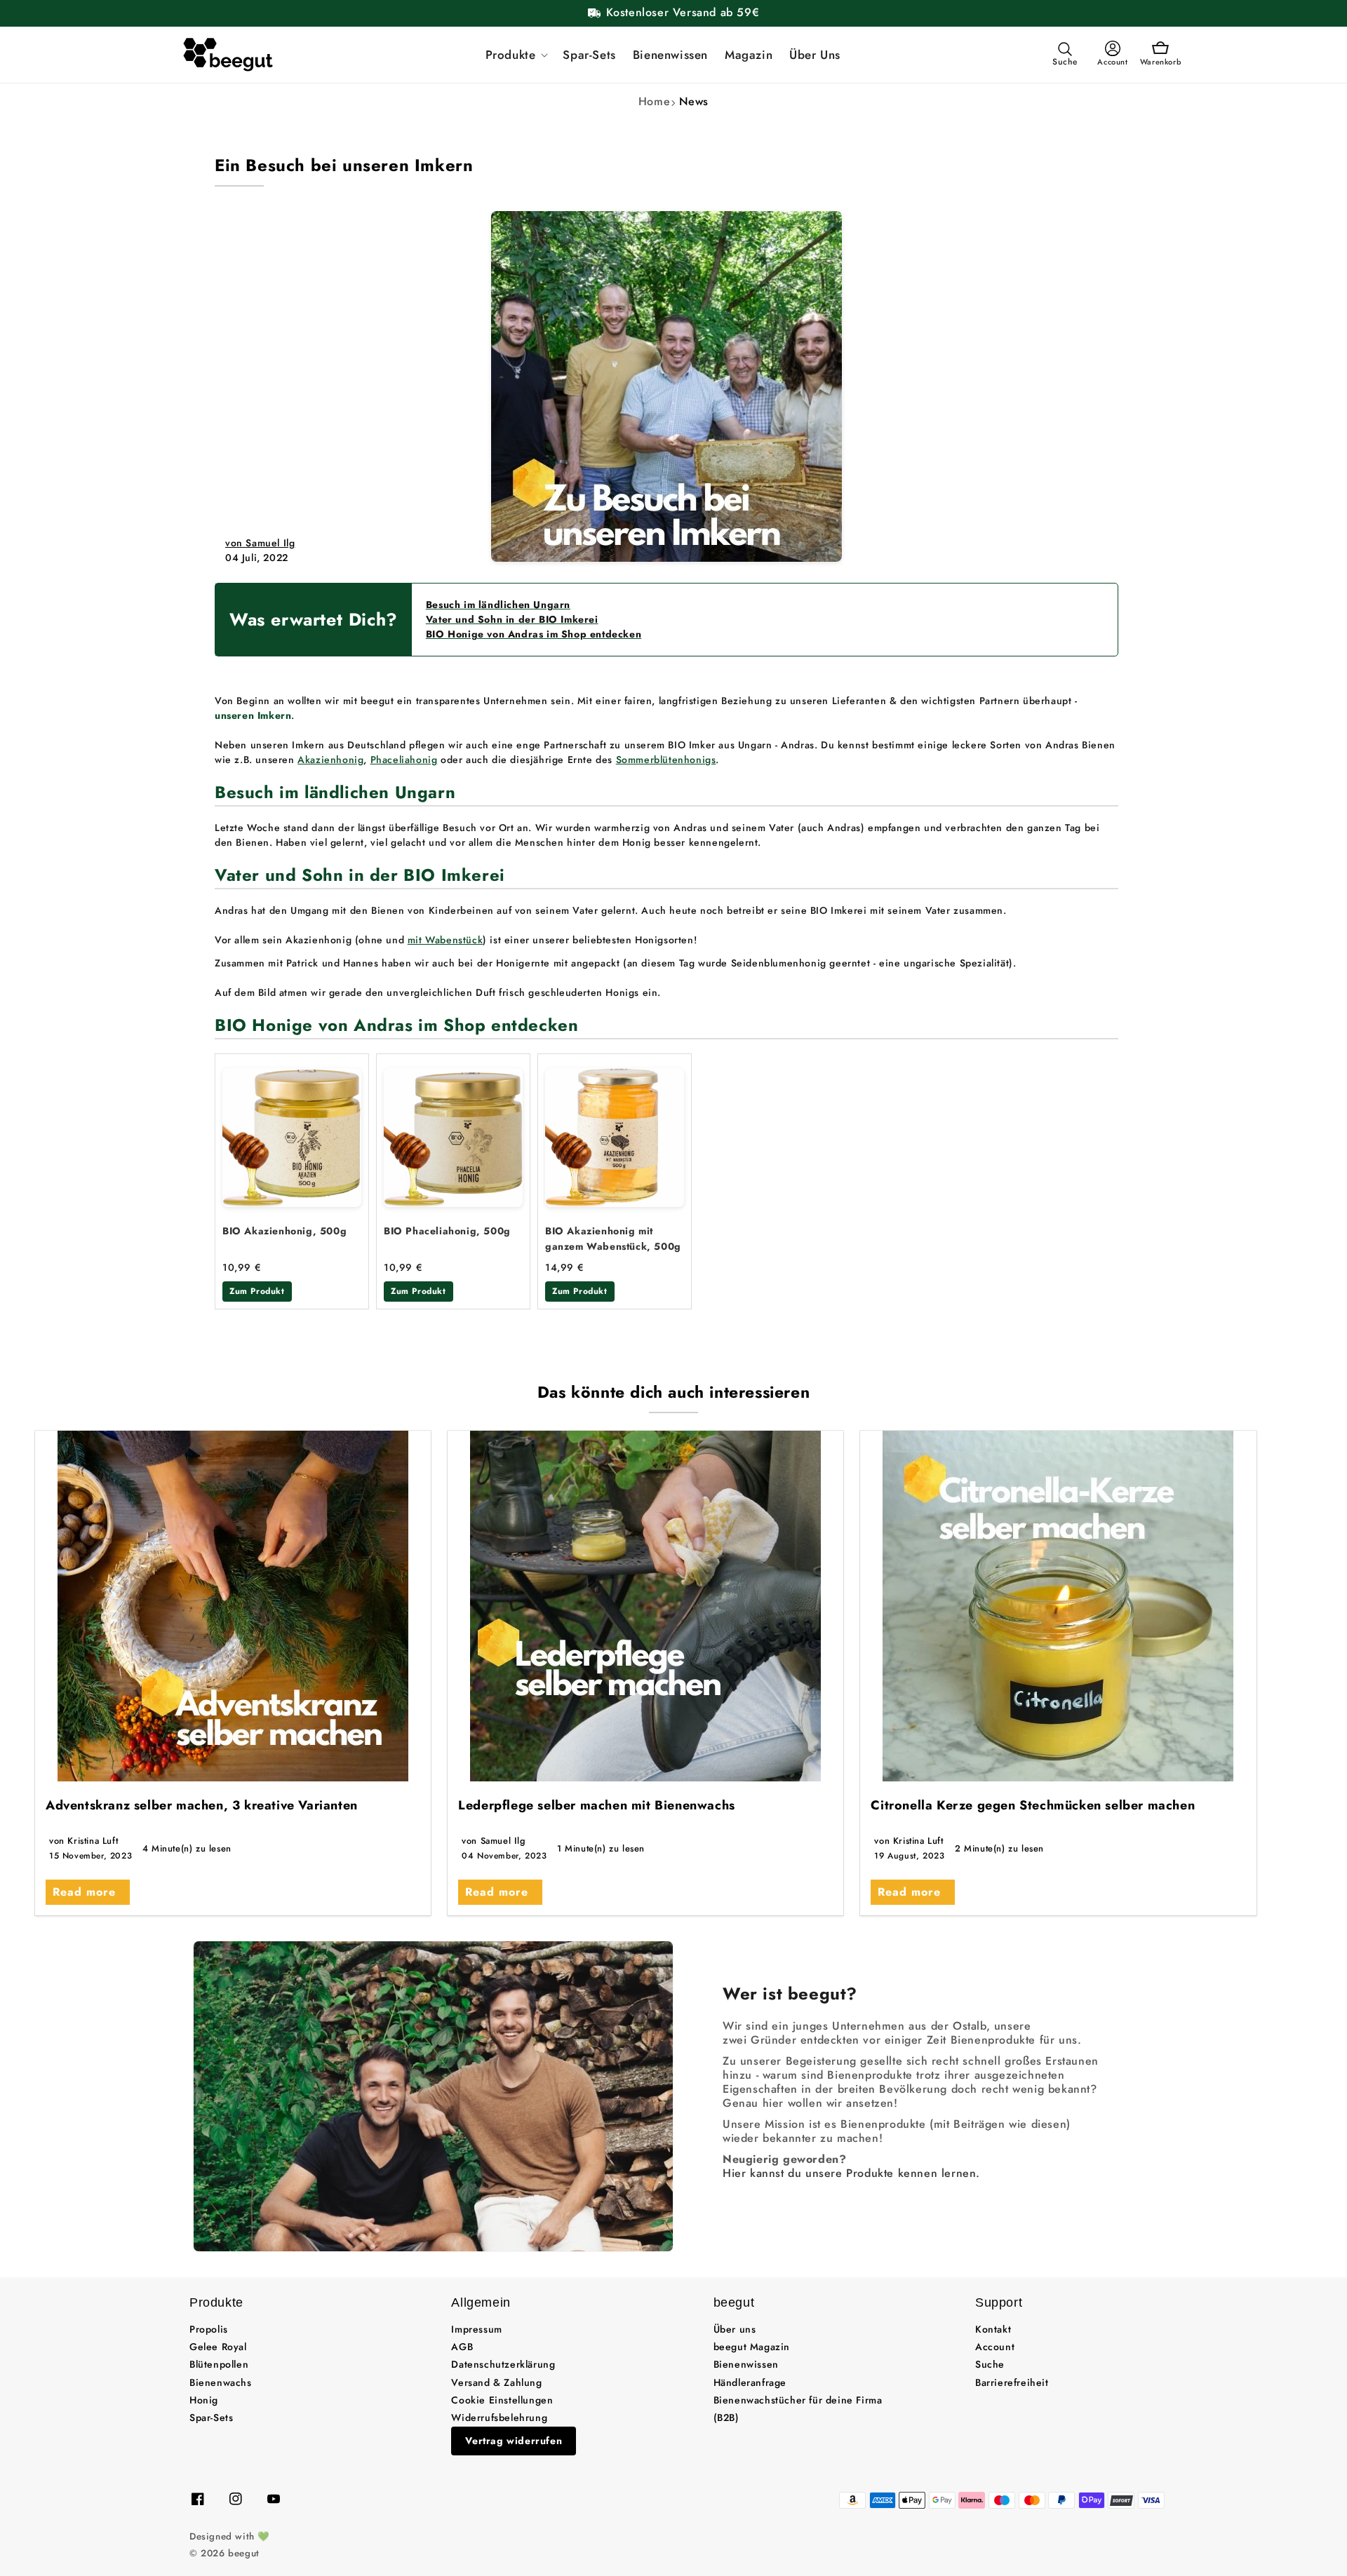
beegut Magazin (752, 2347)
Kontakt (993, 2329)
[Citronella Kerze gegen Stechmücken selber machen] (1058, 1606)
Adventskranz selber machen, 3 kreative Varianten (202, 1805)
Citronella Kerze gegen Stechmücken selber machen (1033, 1805)
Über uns (735, 2329)
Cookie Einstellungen (502, 2400)
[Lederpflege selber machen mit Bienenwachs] (645, 1606)
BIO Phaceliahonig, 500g (447, 1231)
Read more (84, 1892)
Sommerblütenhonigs (666, 760)
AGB (462, 2347)
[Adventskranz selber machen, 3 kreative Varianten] (233, 1606)
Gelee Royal (218, 2347)
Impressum (476, 2329)
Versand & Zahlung (496, 2382)
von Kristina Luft (83, 1841)
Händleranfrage (750, 2382)
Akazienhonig (330, 760)
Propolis (209, 2329)
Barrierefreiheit (1012, 2382)
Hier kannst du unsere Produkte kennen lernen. (851, 2173)
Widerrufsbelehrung (499, 2417)
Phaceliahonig (404, 760)
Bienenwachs (221, 2382)
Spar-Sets (211, 2417)
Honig (204, 2400)
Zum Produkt (257, 1291)
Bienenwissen (746, 2364)
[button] (516, 55)
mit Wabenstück (445, 940)
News (694, 101)
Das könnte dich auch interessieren (673, 1392)
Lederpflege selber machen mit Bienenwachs (597, 1805)
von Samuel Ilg (260, 543)
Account (995, 2347)
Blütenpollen (219, 2364)
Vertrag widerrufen (514, 2441)
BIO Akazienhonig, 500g (284, 1231)
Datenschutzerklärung (503, 2364)
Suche (990, 2364)
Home (654, 101)
